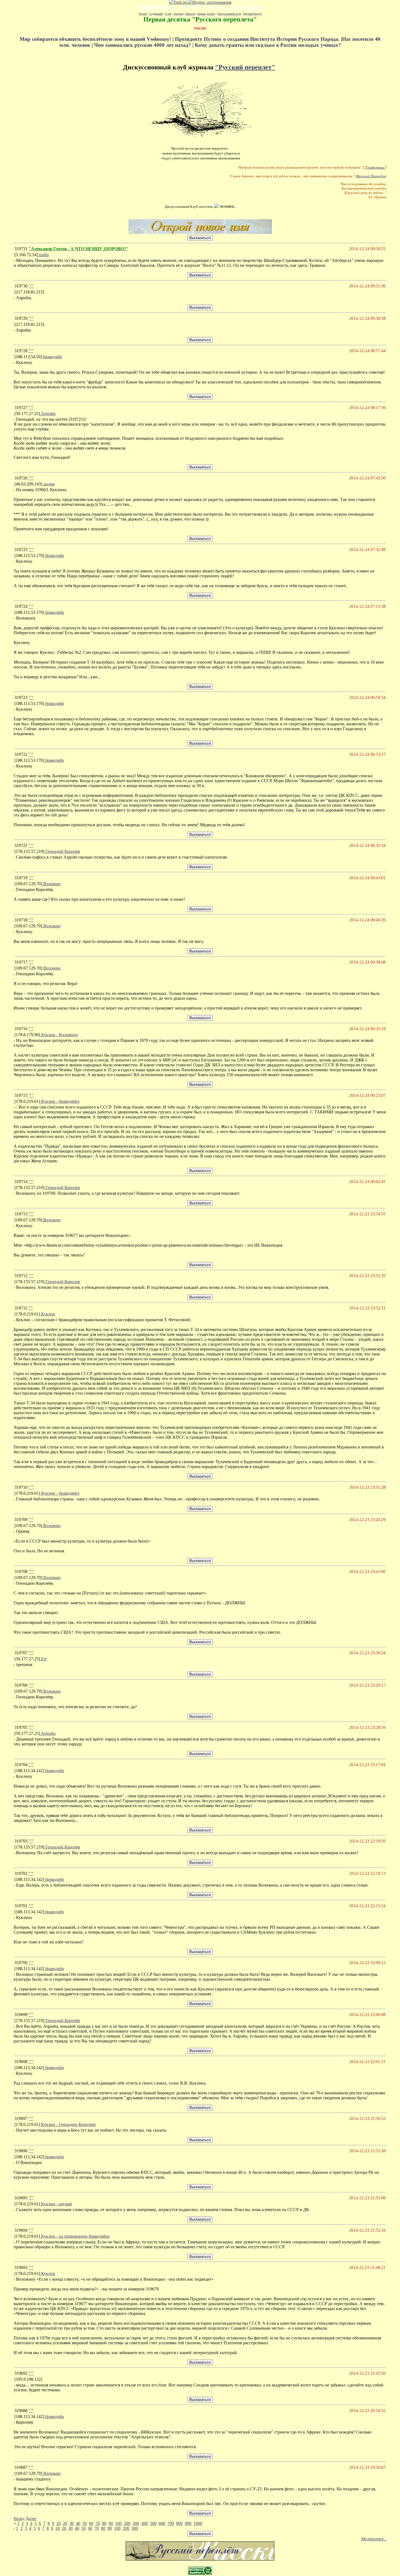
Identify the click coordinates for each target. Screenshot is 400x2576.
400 (144, 2523)
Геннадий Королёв (62, 1847)
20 (65, 2523)
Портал (143, 14)
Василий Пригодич (371, 176)
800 (179, 2523)
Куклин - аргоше (56, 2204)
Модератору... (374, 2539)
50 (85, 2523)
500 (153, 2523)
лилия (48, 484)
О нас (168, 14)
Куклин (48, 1314)
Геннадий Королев (62, 851)
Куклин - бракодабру (60, 1101)
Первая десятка (206, 14)
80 (104, 2523)
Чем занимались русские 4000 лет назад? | (144, 45)
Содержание (156, 14)
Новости (190, 14)
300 (136, 2523)
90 (111, 2523)
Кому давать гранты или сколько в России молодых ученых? (268, 45)
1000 (198, 2523)
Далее (31, 2518)
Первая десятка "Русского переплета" (200, 19)
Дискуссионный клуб (229, 14)
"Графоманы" (375, 167)
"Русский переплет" (245, 67)
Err (43, 1659)
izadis (43, 255)
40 (78, 2523)
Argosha (48, 414)
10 (59, 2523)
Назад (19, 2518)
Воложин (51, 884)
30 (72, 2523)
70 (98, 2523)
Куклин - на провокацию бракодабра (75, 2236)
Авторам (179, 14)
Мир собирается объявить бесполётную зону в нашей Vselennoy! (96, 39)
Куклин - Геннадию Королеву (68, 2124)
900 (188, 2523)
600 (162, 2523)
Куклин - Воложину (59, 1035)
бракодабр (52, 357)
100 (118, 2523)
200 (127, 2523)
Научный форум (252, 14)
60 (91, 2523)
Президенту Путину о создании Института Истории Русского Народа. (258, 39)
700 (171, 2523)
